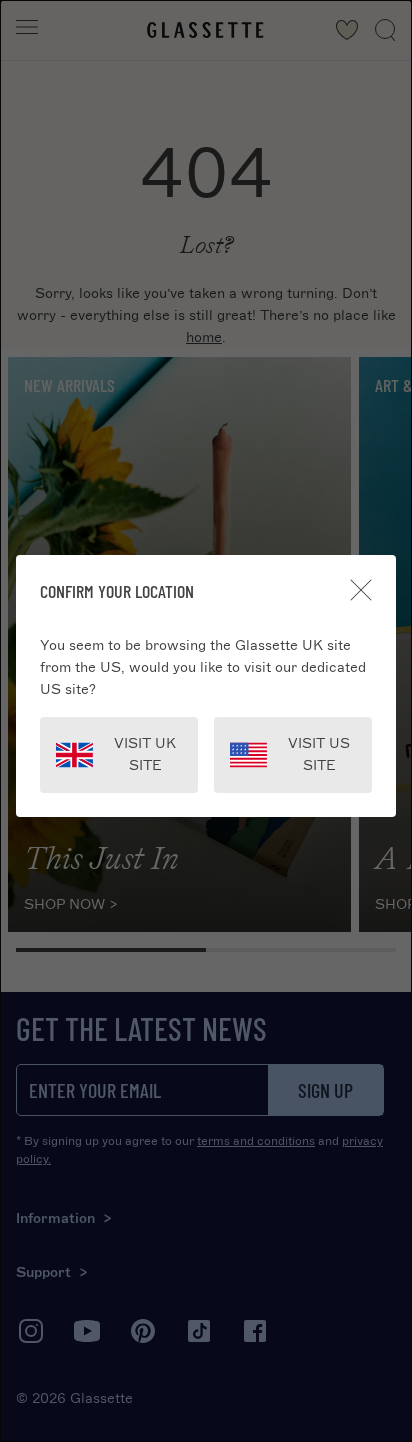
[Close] (361, 590)
